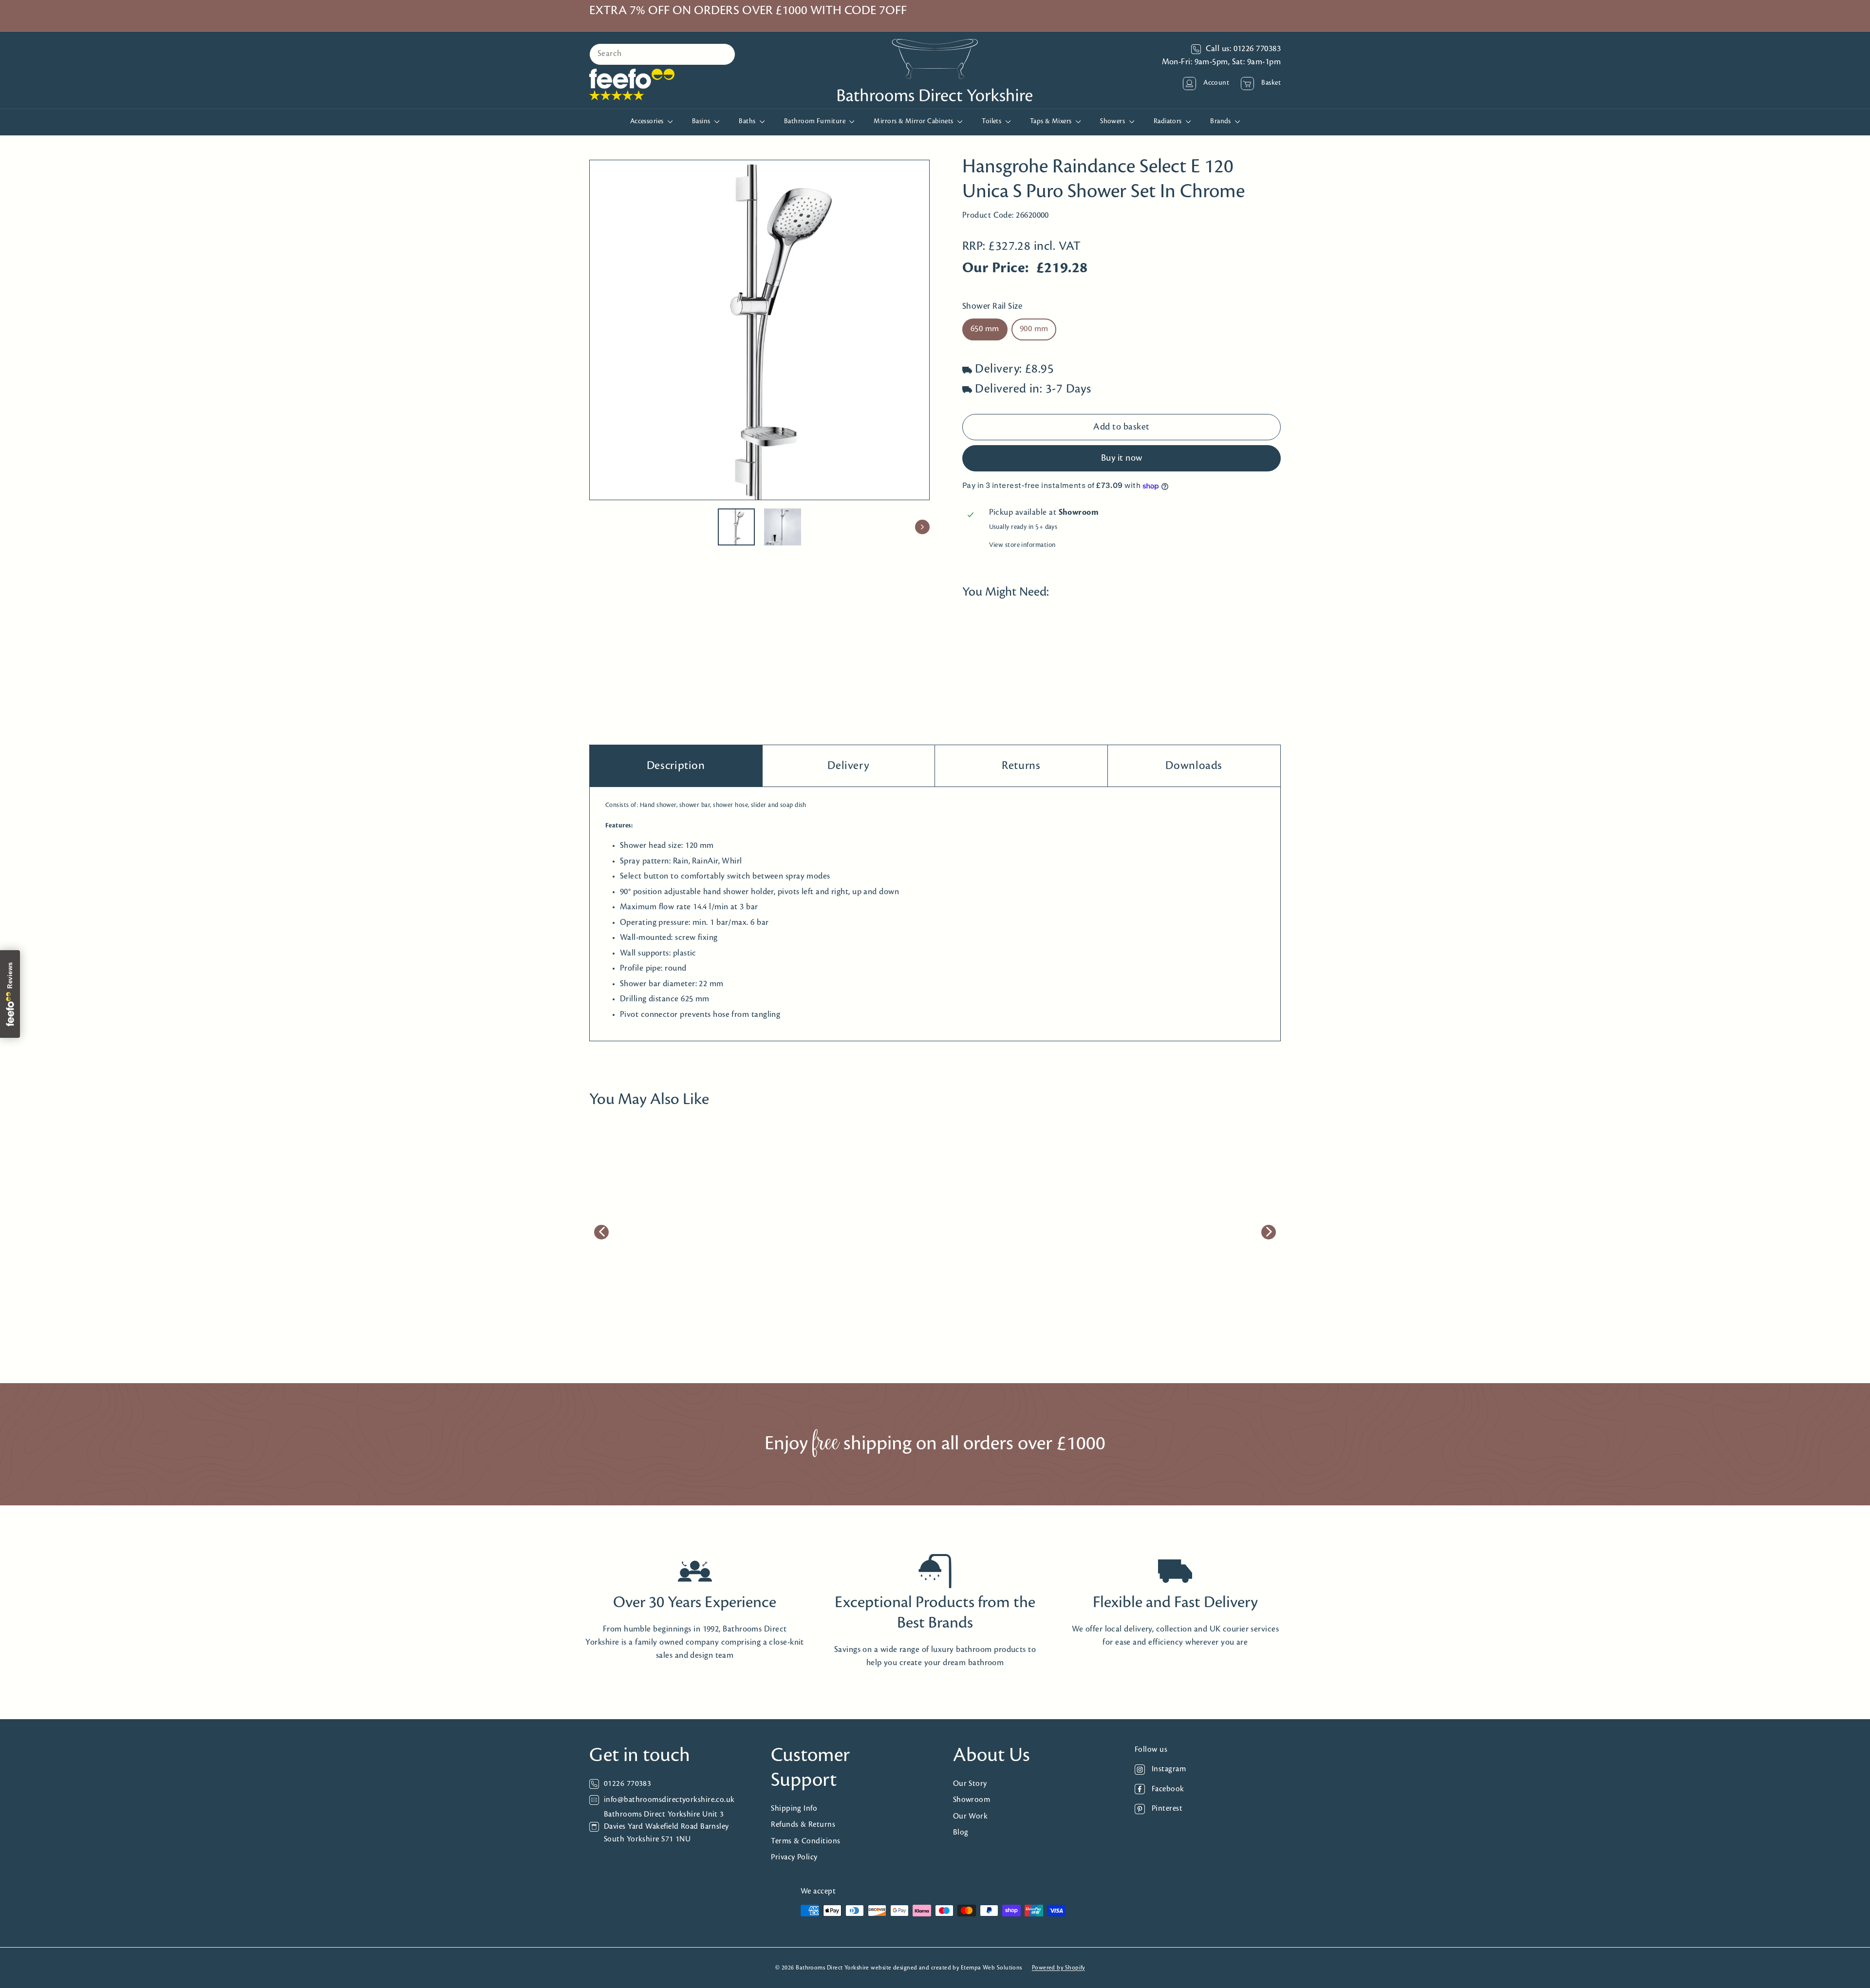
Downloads (1194, 766)
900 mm (1034, 330)
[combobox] (662, 54)
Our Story (970, 1784)
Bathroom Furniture (816, 122)
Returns (1021, 766)
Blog (961, 1832)
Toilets (992, 122)
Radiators (1169, 122)
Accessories (648, 122)
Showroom (972, 1800)
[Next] (922, 527)
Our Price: (996, 269)
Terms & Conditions (805, 1841)
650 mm (985, 330)
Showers (1113, 122)
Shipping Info (794, 1809)
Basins (702, 122)
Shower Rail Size (992, 307)
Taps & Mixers (1052, 122)
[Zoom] (759, 330)
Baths (748, 122)
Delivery (848, 766)
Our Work (971, 1816)
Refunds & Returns (803, 1825)
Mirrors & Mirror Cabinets (914, 122)
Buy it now (1122, 458)
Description (676, 766)
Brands (1221, 122)
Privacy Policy (794, 1857)
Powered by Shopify (1058, 1968)
